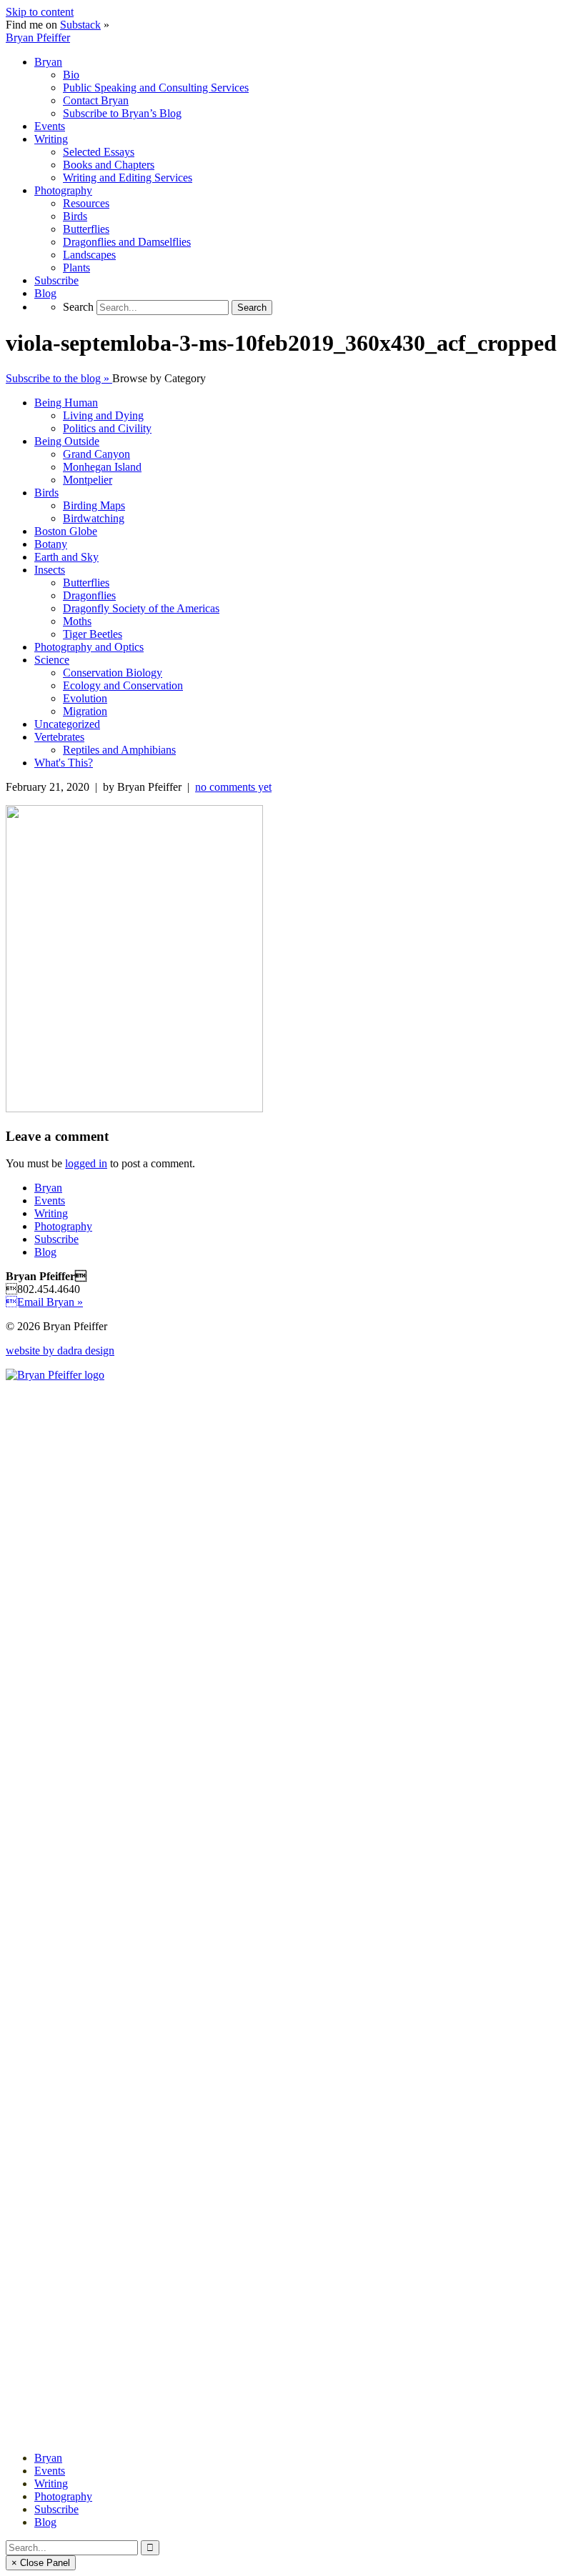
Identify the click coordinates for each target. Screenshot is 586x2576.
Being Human (66, 403)
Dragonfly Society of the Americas (141, 608)
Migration (85, 711)
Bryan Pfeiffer (38, 38)
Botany (51, 544)
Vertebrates (59, 737)
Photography (63, 1226)
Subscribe (56, 1239)
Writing (51, 1213)
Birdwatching (94, 518)
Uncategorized (67, 724)
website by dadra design (60, 1351)
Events (50, 1200)
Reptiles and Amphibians (119, 750)
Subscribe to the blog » (59, 378)
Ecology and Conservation (123, 685)
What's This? (64, 763)
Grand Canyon (96, 454)
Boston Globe (66, 531)
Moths (77, 621)
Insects (50, 570)
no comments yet (233, 787)
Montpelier (88, 480)
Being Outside (67, 441)
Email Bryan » (44, 1302)
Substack (80, 25)
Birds (46, 493)
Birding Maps (94, 505)
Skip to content (40, 12)
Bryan (48, 1188)
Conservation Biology (113, 673)
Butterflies (86, 583)
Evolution (85, 698)
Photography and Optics (89, 647)
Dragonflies (89, 595)
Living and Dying (103, 415)
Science (52, 660)
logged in (86, 1163)
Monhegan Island (102, 467)
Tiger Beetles (93, 634)
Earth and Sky (66, 557)
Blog (45, 1252)
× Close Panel (41, 2563)
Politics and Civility (107, 428)
